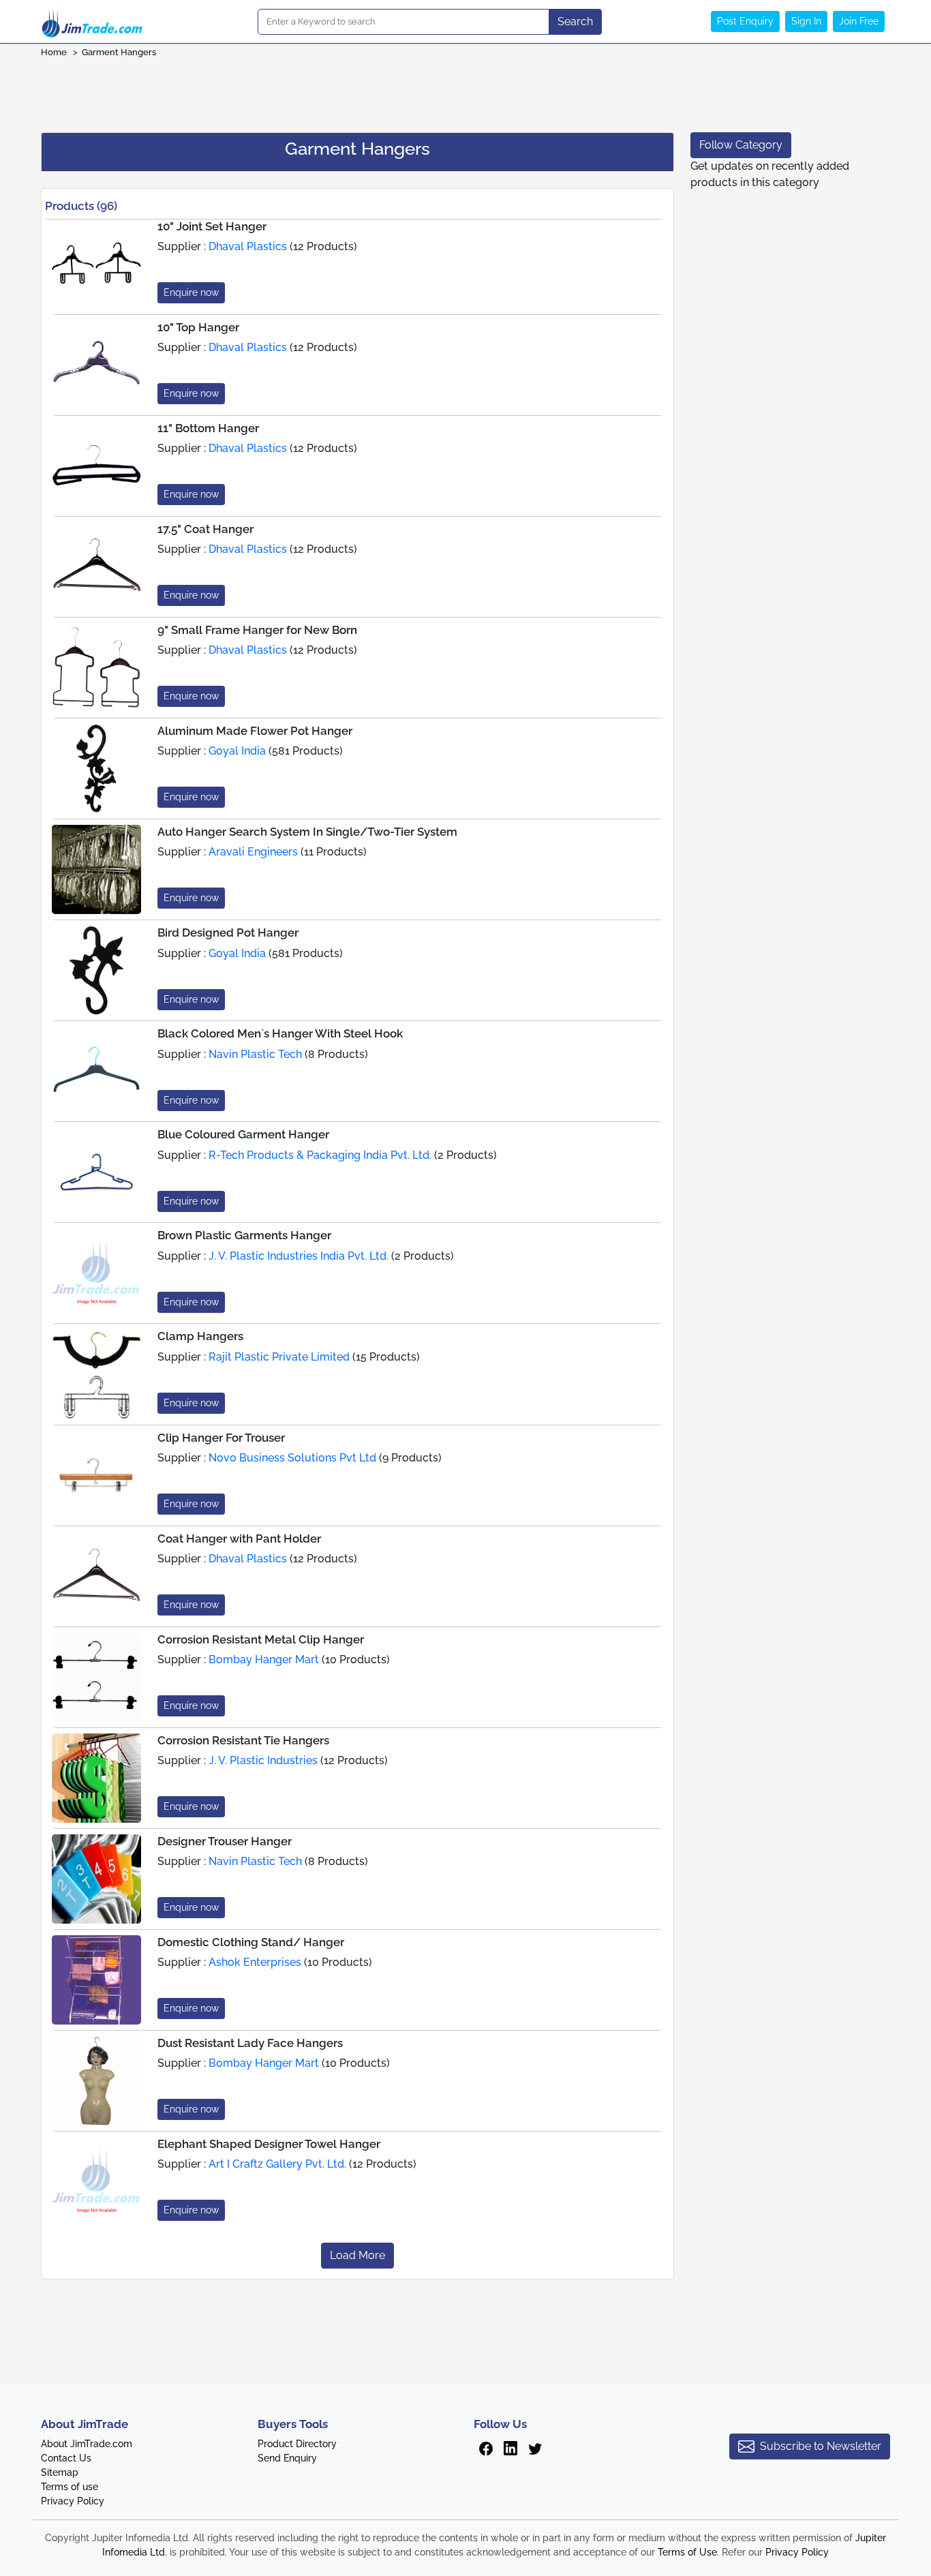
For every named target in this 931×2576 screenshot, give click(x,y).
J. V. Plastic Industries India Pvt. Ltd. (299, 1256)
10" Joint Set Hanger (212, 226)
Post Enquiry (745, 21)
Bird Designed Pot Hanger (228, 933)
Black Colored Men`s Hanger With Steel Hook (280, 1033)
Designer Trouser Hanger (225, 1841)
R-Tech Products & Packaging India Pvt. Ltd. (320, 1155)
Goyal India (237, 751)
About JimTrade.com (87, 2444)
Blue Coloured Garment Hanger (243, 1134)
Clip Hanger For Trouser (221, 1438)
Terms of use (70, 2487)
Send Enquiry (287, 2458)
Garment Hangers (120, 52)
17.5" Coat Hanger (205, 529)
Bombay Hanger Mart (264, 1660)
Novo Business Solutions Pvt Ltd (292, 1458)
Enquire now (191, 292)
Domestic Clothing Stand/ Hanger (251, 1942)
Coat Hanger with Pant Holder (239, 1539)
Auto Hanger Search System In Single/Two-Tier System (307, 832)
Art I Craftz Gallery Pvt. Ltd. (277, 2164)
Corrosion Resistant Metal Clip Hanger (261, 1639)
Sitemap (60, 2472)
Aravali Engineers (253, 852)
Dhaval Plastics (248, 246)
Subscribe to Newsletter (821, 2446)
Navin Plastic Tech (255, 1054)
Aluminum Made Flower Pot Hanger (255, 731)
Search (575, 21)
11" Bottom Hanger (208, 428)
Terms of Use (687, 2552)
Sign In (806, 21)
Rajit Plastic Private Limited (279, 1357)
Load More (357, 2255)
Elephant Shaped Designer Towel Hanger (269, 2144)
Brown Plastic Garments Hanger (244, 1235)
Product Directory (297, 2444)
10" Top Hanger (198, 327)
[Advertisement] (465, 91)
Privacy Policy (73, 2501)
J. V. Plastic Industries (263, 1760)
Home (54, 52)
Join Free (859, 21)
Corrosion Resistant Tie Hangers (243, 1740)
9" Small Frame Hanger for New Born (257, 630)
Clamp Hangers (200, 1336)
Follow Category (741, 145)
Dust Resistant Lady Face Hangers (250, 2043)
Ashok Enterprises (255, 1962)
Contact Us (66, 2458)
